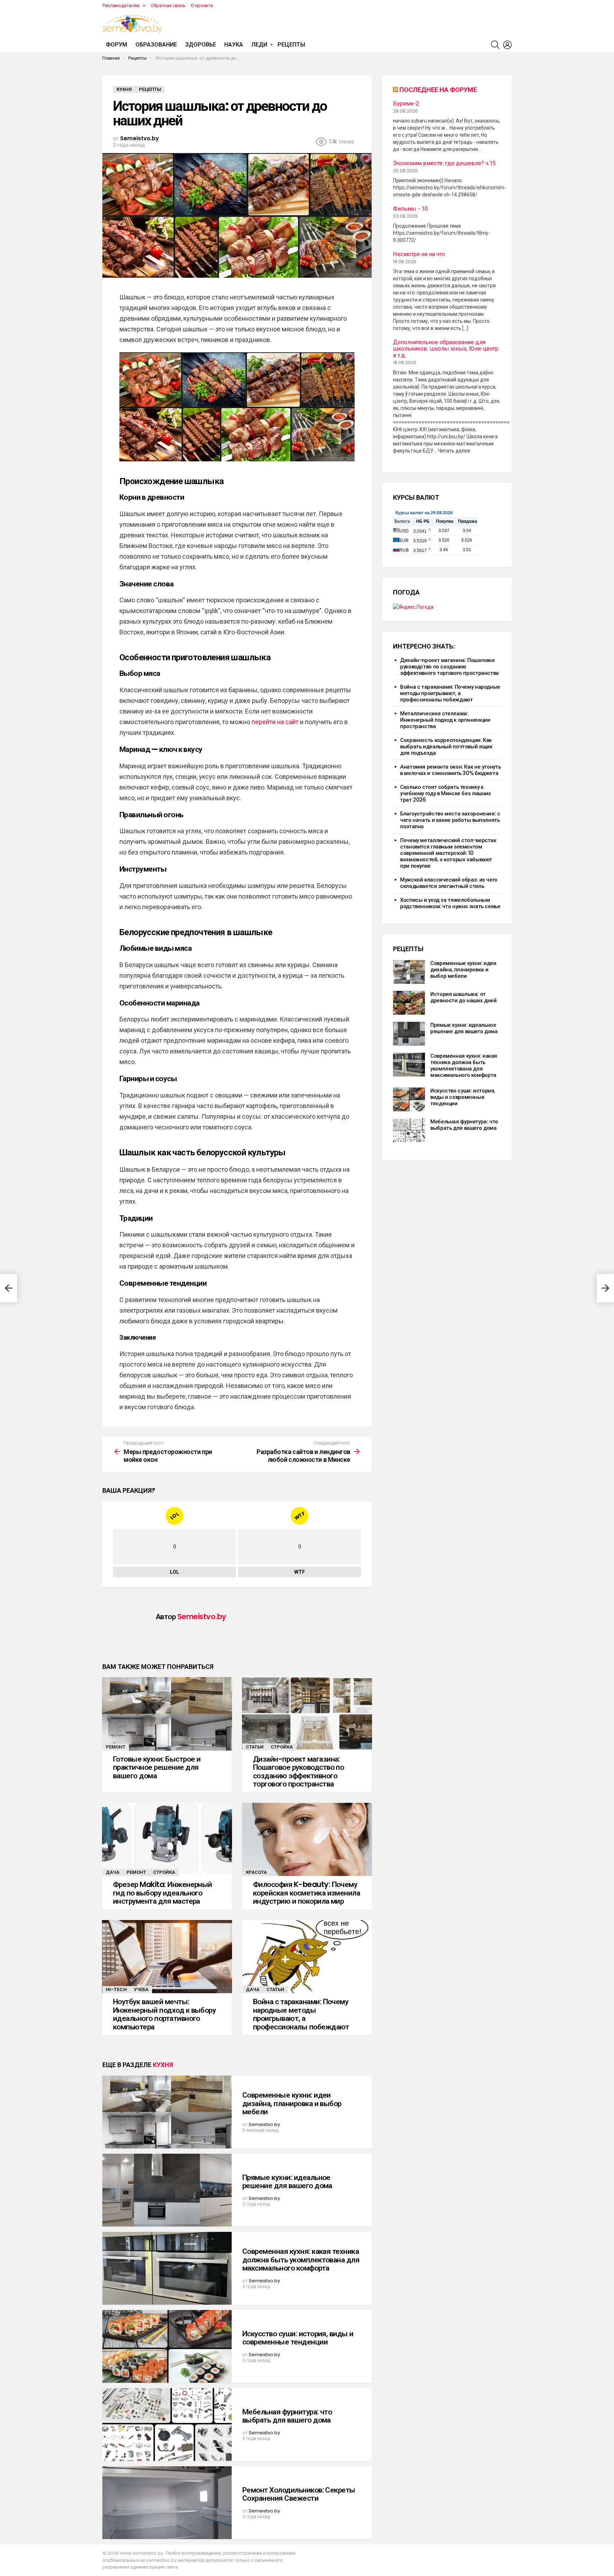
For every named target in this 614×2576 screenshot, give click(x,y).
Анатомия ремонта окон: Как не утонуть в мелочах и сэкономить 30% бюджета (450, 770)
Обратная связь (168, 6)
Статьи (255, 1747)
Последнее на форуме (438, 90)
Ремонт (116, 1747)
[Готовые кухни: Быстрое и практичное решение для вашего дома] (167, 1714)
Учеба (141, 1989)
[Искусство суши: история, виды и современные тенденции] (167, 2346)
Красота (256, 1872)
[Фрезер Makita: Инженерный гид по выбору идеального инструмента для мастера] (167, 1839)
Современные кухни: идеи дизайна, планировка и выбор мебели (292, 2103)
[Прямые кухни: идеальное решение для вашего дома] (167, 2190)
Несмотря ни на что (419, 254)
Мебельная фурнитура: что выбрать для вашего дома (287, 2416)
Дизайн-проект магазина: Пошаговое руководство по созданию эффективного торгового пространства (298, 1772)
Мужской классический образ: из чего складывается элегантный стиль (449, 883)
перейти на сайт (275, 722)
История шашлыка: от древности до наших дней (463, 997)
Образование (156, 45)
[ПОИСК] (495, 45)
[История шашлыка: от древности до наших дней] (409, 1003)
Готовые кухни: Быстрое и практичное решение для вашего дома (157, 1767)
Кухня (163, 2065)
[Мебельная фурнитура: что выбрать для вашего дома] (167, 2425)
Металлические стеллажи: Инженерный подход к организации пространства (445, 720)
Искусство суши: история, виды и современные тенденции (298, 2338)
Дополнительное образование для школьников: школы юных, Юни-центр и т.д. (446, 349)
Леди (259, 45)
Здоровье (201, 45)
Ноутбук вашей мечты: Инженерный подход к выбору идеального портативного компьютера (164, 2014)
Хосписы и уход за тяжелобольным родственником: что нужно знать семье (450, 903)
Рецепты (291, 45)
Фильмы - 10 (410, 209)
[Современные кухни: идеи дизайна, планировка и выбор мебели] (167, 2112)
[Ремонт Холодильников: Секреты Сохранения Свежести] (167, 2503)
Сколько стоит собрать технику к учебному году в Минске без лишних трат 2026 (446, 793)
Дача (113, 1872)
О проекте (202, 6)
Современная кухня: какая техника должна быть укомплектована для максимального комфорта (301, 2260)
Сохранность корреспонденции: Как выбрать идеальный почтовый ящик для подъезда (446, 746)
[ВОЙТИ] (507, 45)
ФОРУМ (117, 45)
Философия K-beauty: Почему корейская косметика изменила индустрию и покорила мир (306, 1893)
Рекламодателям (121, 6)
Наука (234, 45)
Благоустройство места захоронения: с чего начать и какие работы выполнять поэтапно (450, 820)
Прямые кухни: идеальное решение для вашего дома (287, 2182)
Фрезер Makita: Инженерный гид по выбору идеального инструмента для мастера (163, 1893)
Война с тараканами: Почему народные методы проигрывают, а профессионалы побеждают (301, 2014)
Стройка (282, 1747)
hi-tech (116, 1989)
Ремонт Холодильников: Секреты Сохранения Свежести (299, 2494)
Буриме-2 (406, 104)
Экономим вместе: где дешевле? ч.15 (444, 163)
